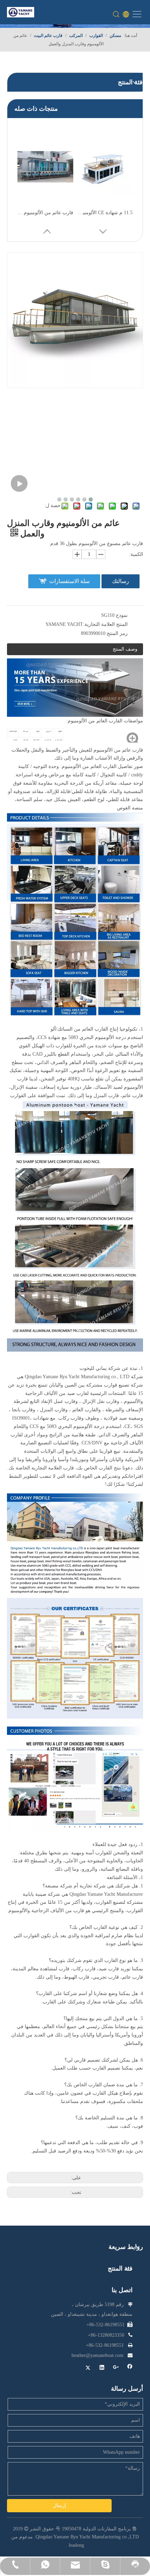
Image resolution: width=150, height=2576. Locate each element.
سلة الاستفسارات (69, 581)
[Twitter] (88, 2368)
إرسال (59, 2505)
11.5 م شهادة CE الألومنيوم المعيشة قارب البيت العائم (105, 213)
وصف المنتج (125, 649)
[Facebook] (130, 2368)
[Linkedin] (102, 2368)
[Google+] (116, 2368)
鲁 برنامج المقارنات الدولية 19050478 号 (96, 2529)
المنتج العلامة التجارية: (105, 624)
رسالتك (121, 581)
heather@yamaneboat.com (97, 2355)
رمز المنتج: (117, 633)
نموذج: (121, 615)
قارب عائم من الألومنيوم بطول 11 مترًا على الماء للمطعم (45, 213)
